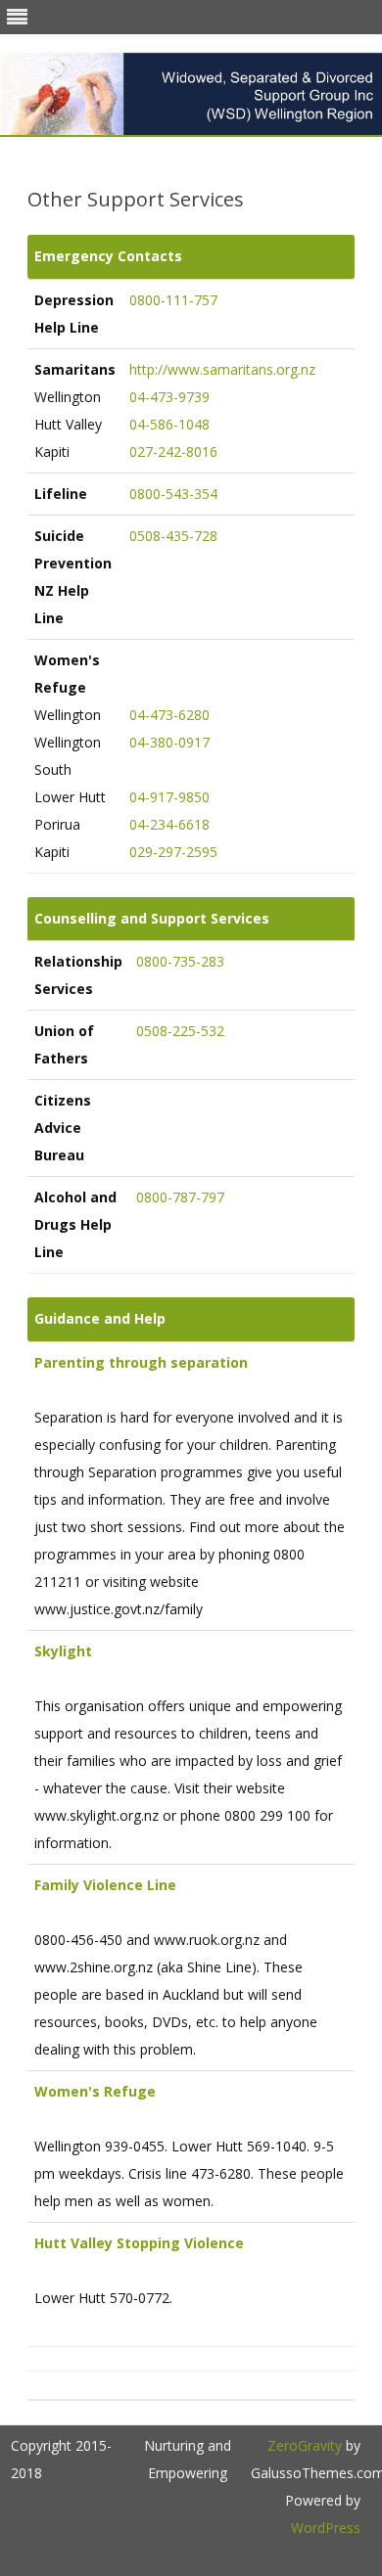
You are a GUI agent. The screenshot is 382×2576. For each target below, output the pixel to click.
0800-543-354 (173, 494)
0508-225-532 (180, 1031)
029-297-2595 (173, 852)
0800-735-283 (180, 961)
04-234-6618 (169, 824)
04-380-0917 (169, 742)
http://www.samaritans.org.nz (222, 369)
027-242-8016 (173, 452)
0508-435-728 (173, 536)
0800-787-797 (180, 1197)
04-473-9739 (169, 397)
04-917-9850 (169, 797)
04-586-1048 (169, 424)
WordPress (326, 2528)
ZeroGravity (305, 2445)
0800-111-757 (173, 300)
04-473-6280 (169, 715)
